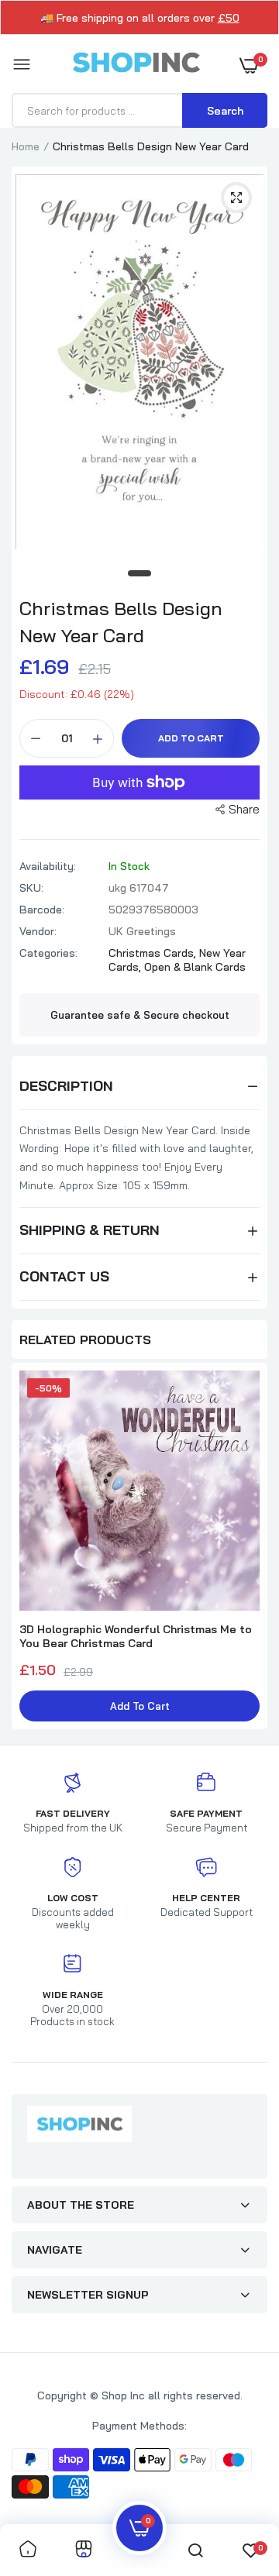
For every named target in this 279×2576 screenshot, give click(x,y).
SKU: (31, 888)
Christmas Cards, (154, 953)
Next (248, 1548)
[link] (28, 2550)
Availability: (48, 866)
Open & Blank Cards (195, 967)
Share (244, 809)
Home (26, 146)
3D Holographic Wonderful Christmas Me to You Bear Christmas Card (136, 1636)
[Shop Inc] (136, 65)
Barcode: (42, 910)
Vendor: (38, 931)
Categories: (48, 953)
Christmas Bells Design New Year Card (121, 622)
